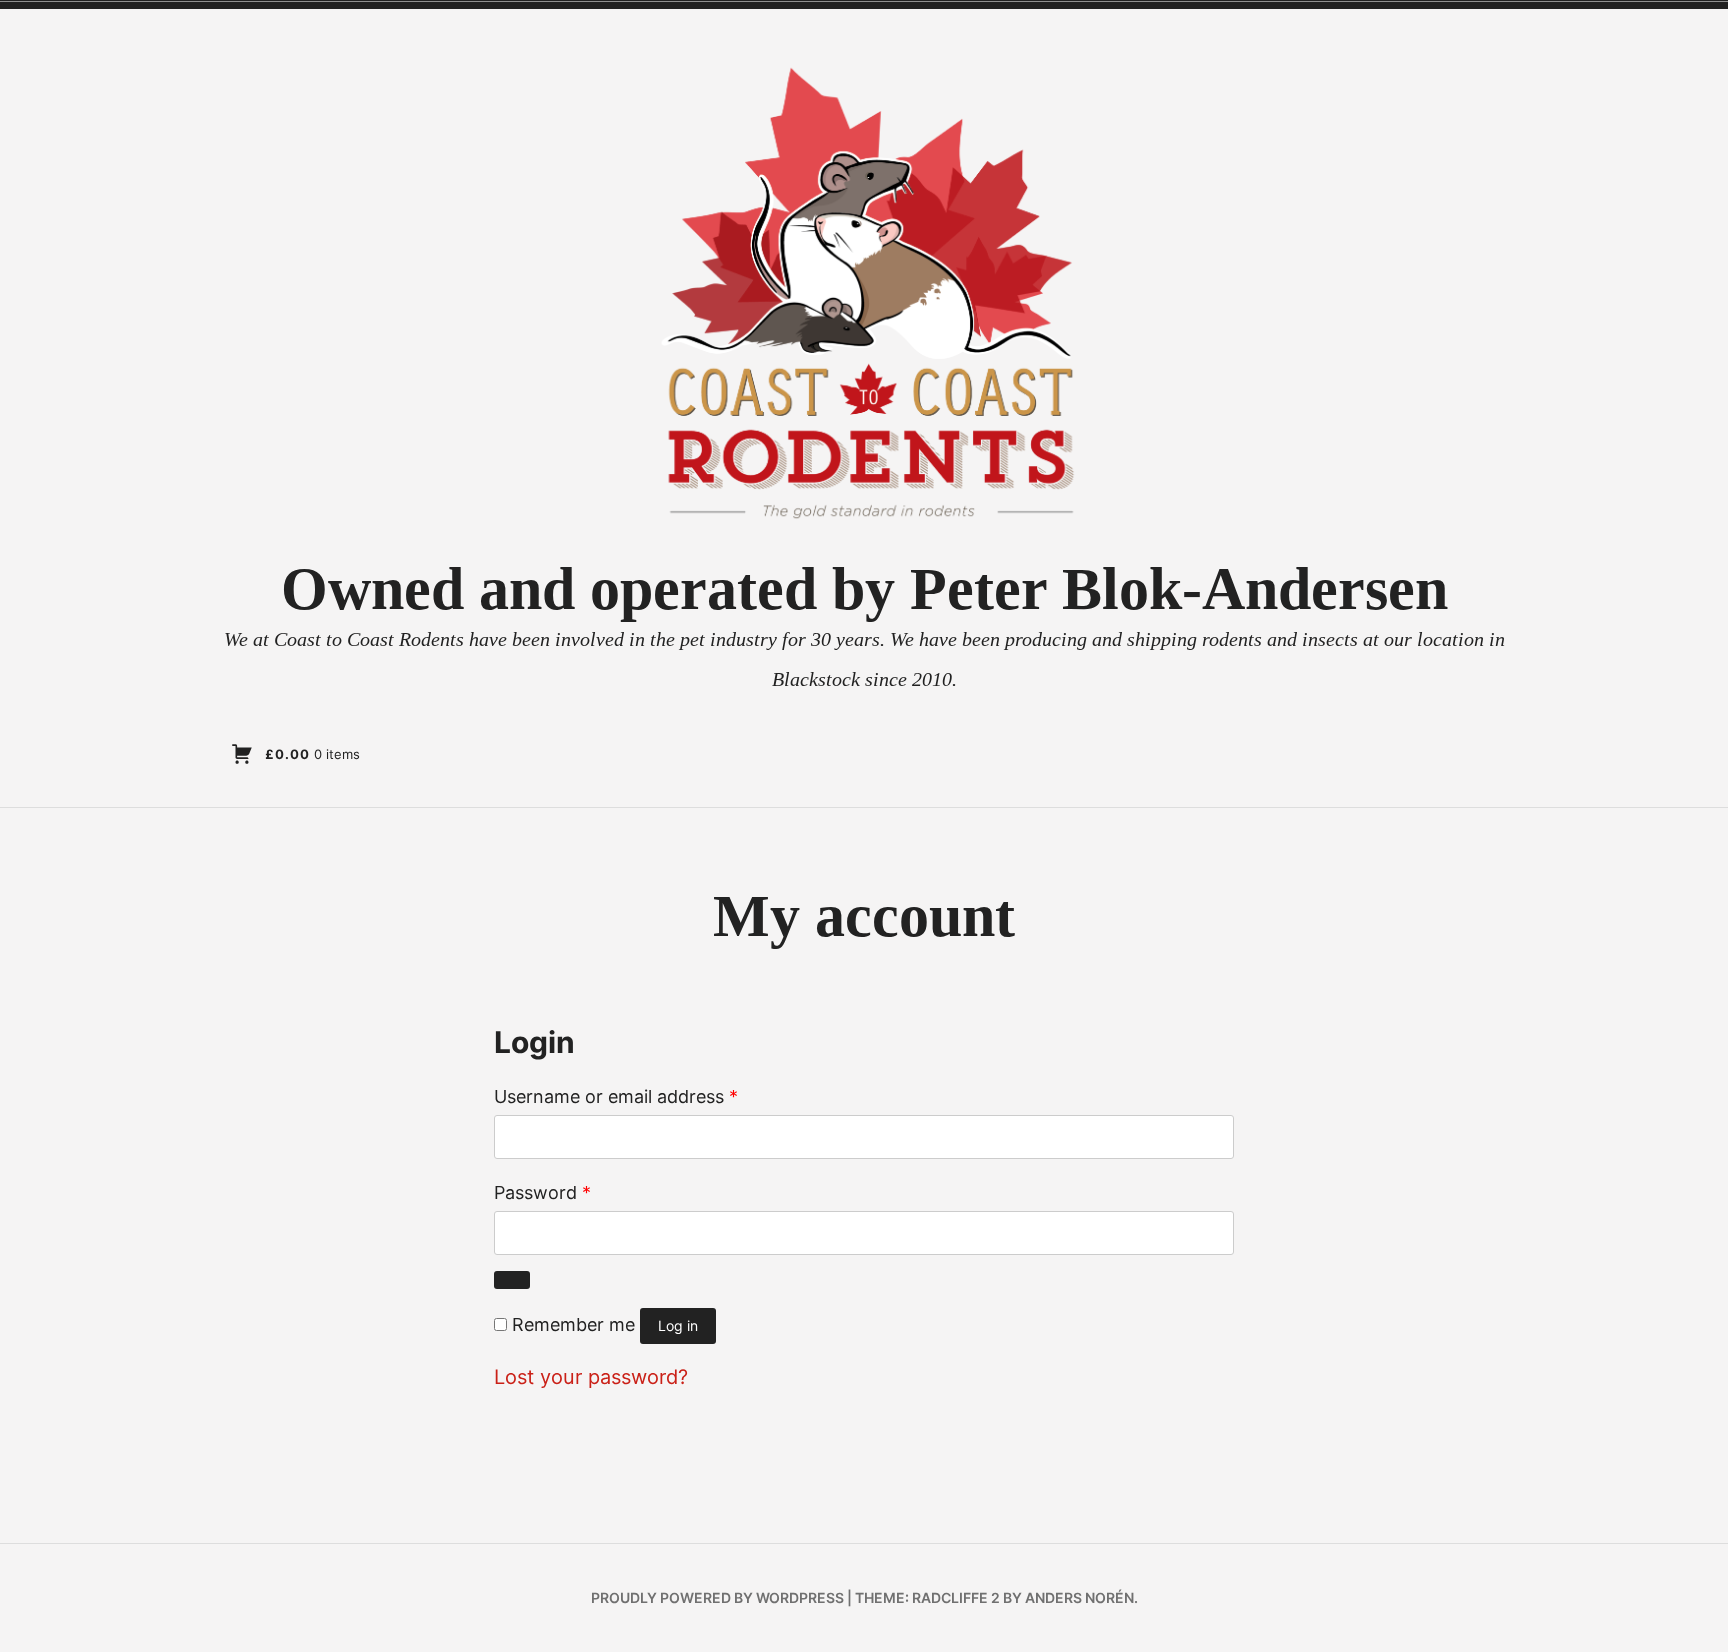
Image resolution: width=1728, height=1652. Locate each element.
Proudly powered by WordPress (717, 1597)
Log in (678, 1325)
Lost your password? (591, 1377)
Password (542, 1192)
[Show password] (512, 1280)
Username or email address (616, 1096)
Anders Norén (1079, 1597)
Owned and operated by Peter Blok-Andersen (864, 589)
